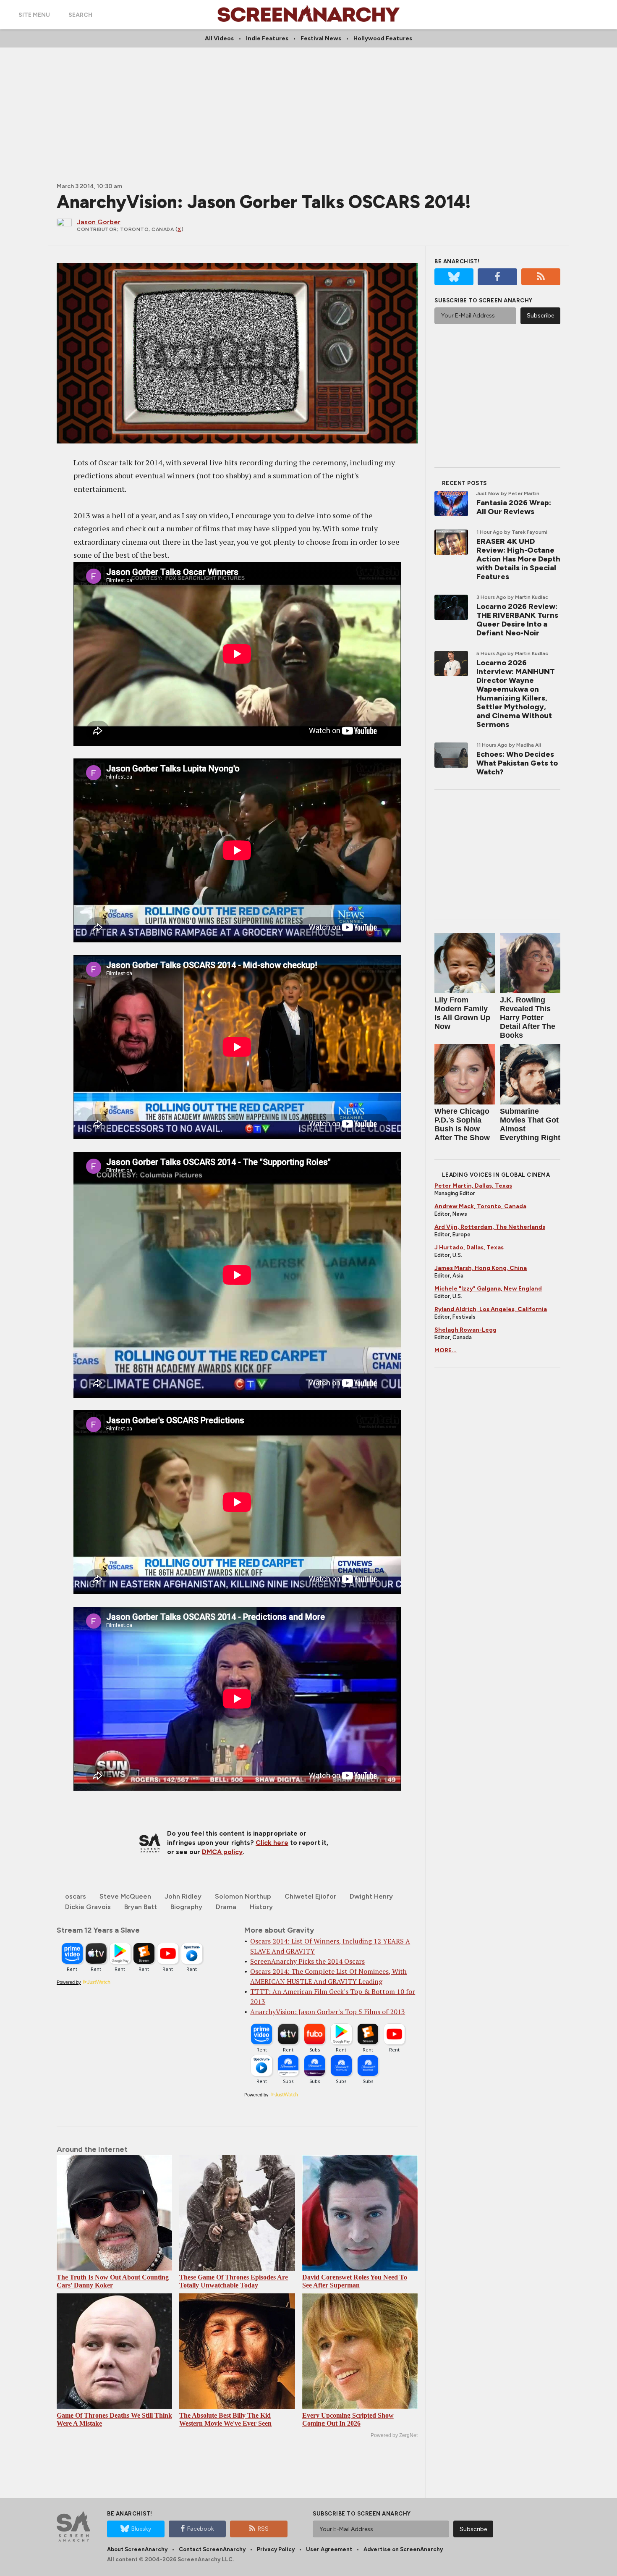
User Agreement (329, 2549)
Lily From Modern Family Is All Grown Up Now (462, 1013)
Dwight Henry (371, 1896)
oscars (76, 1896)
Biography (186, 1907)
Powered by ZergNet (394, 2435)
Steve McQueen (125, 1896)
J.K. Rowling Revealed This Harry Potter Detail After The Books (528, 1018)
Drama (226, 1907)
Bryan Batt (141, 1907)
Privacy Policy (276, 2549)
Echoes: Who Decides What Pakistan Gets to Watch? (517, 763)
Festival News (321, 38)
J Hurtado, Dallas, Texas (469, 1247)
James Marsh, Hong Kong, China (481, 1268)
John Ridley (183, 1896)
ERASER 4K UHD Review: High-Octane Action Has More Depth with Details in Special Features (518, 559)
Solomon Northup (243, 1896)
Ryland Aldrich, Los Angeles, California (491, 1309)
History (261, 1907)
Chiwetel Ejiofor (310, 1896)
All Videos (219, 38)
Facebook (201, 2529)
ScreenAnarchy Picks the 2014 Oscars (307, 1961)
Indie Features (267, 38)
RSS (263, 2529)
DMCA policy (222, 1852)
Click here (272, 1843)
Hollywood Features (383, 38)
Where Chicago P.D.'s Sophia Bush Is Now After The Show (462, 1124)
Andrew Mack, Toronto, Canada (480, 1206)
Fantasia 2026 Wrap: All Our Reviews (514, 507)
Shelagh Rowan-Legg (465, 1330)
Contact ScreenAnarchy (212, 2549)
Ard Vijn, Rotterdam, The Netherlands (490, 1227)
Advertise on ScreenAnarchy (403, 2549)
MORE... (446, 1350)
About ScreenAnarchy (137, 2549)
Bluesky (141, 2529)
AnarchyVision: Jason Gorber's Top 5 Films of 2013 (328, 2012)
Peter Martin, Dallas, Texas (473, 1186)
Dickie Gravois (88, 1907)
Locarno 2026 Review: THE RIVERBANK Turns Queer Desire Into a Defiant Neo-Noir (517, 620)
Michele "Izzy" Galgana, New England (488, 1289)
